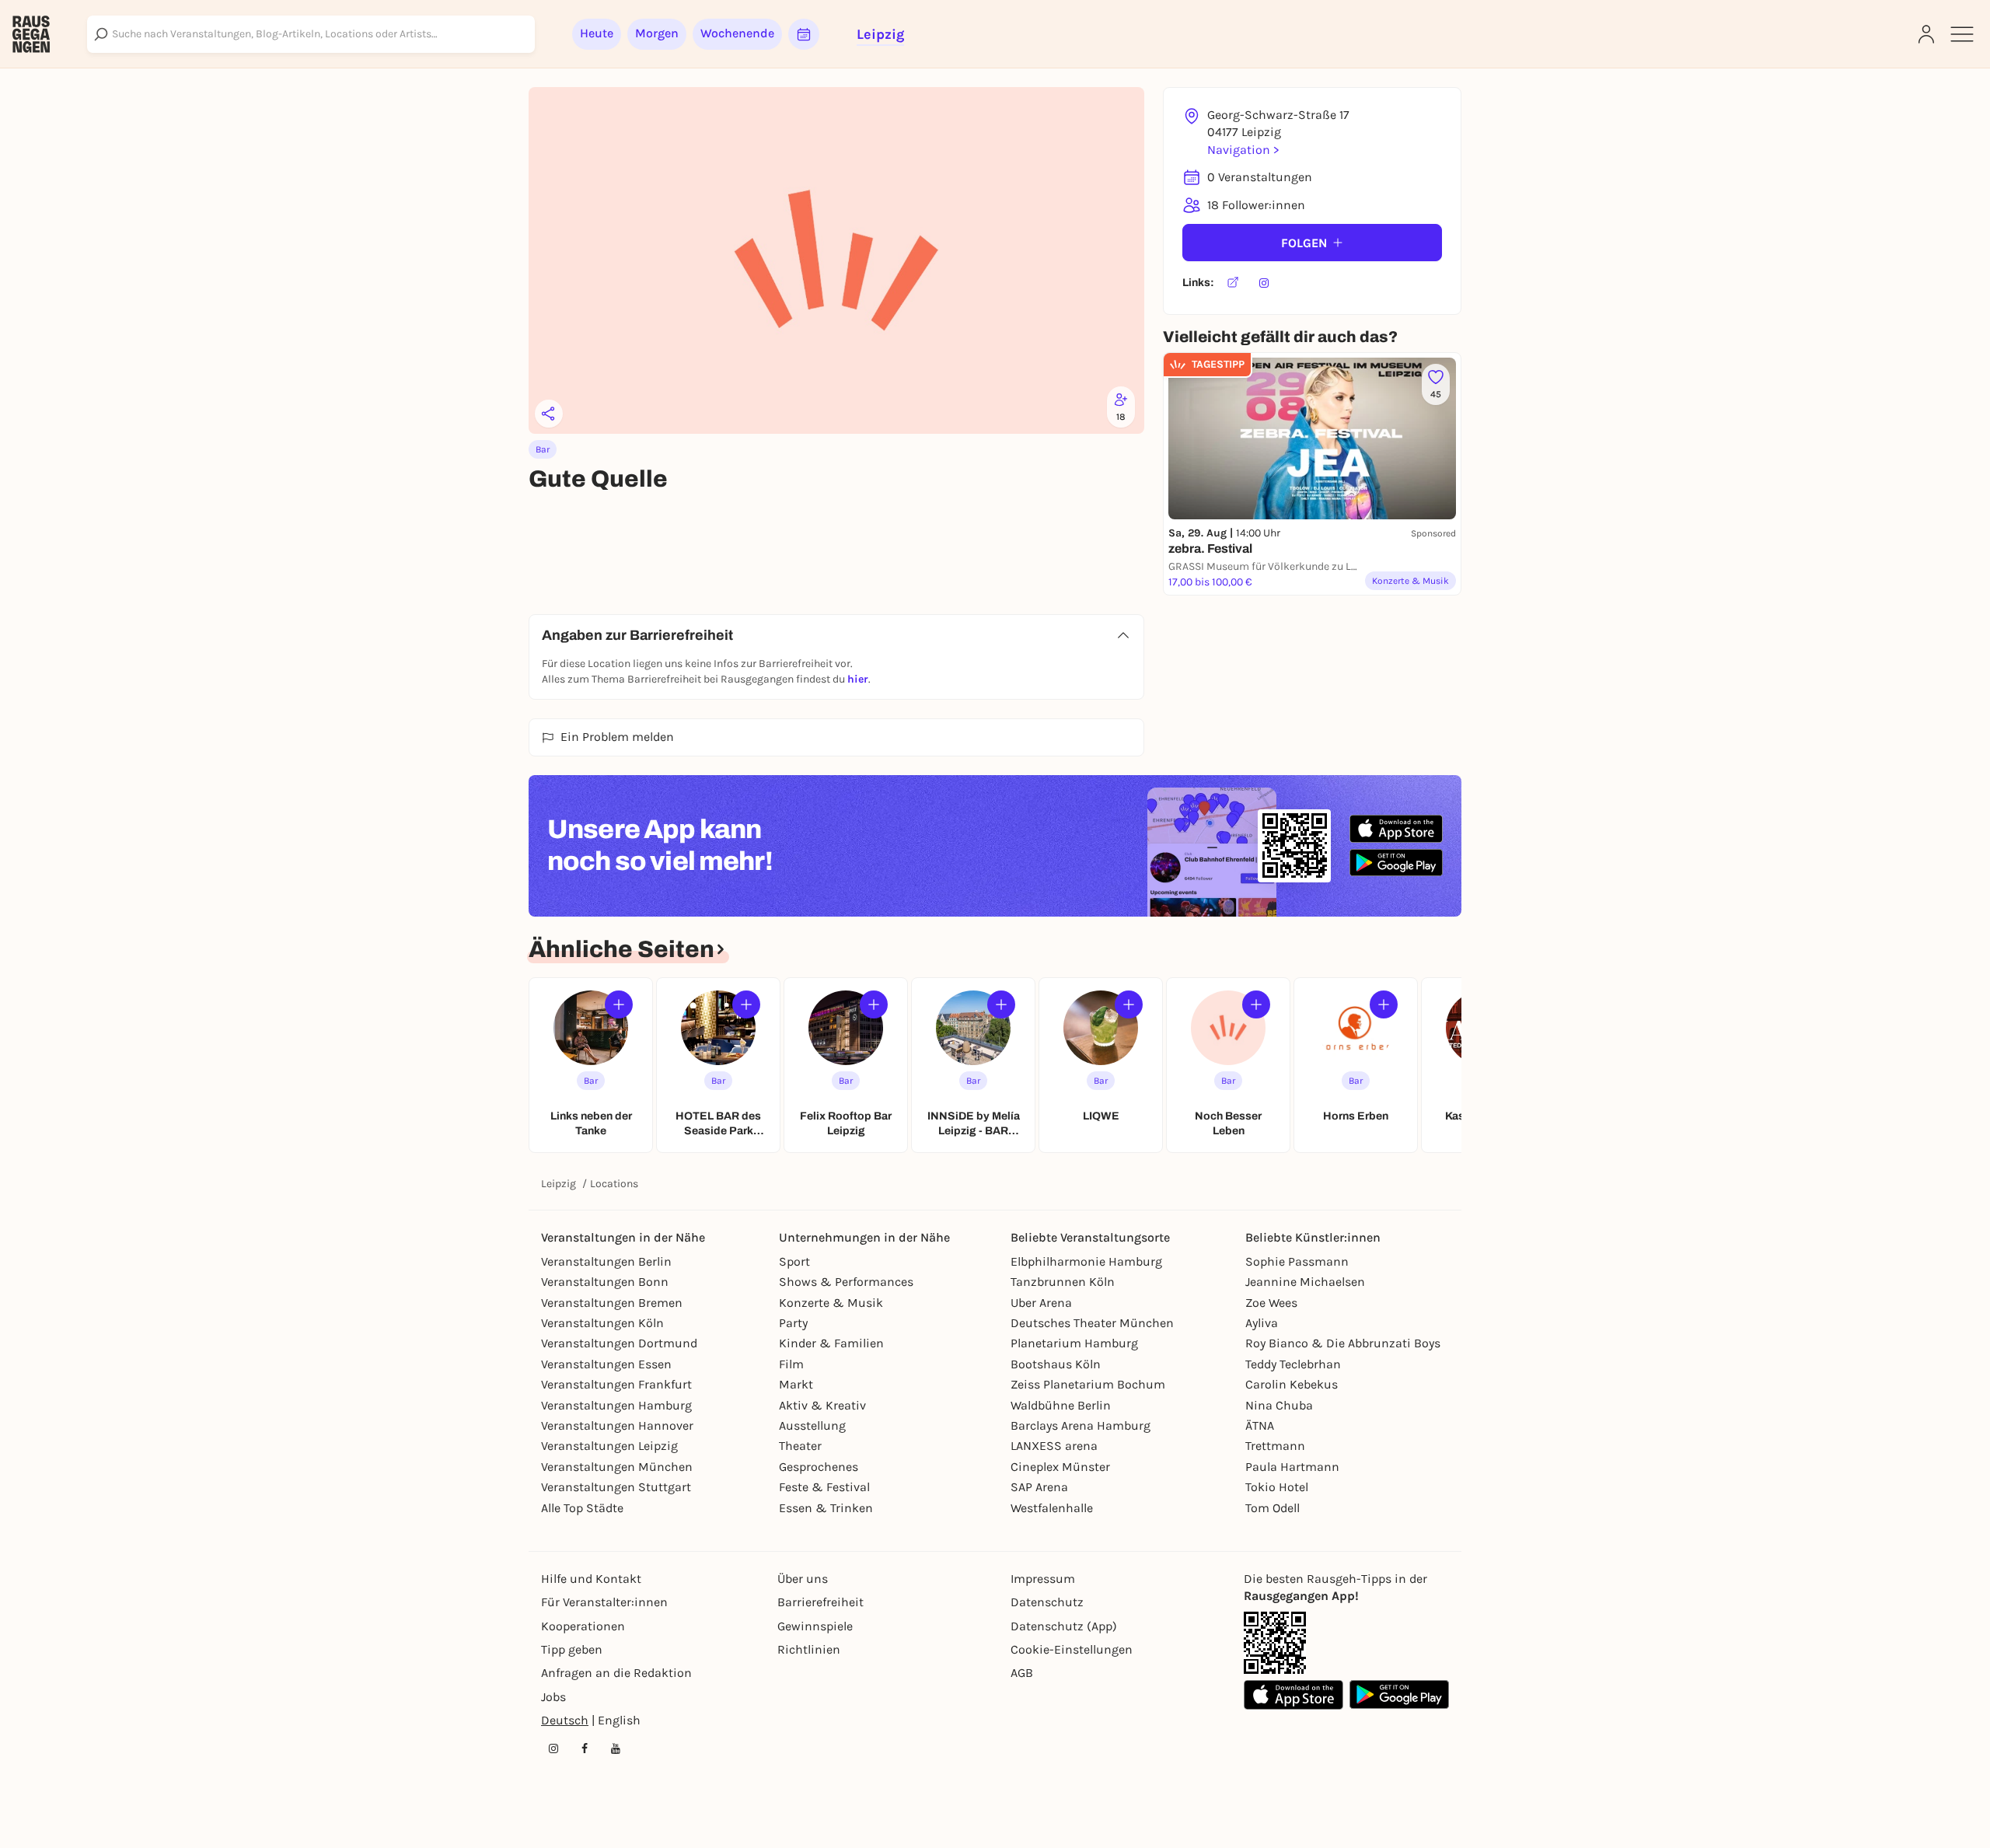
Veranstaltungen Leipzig (609, 1446)
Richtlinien (809, 1649)
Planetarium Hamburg (1074, 1343)
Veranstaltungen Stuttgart (616, 1487)
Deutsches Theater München (1092, 1323)
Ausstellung (812, 1425)
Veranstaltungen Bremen (612, 1303)
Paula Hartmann (1292, 1467)
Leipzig (559, 1184)
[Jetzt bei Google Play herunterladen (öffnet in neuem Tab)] (1396, 863)
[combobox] (311, 34)
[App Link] (1275, 1643)
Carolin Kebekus (1292, 1384)
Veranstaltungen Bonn (605, 1282)
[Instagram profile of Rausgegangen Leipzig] (553, 1748)
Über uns (803, 1579)
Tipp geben (572, 1649)
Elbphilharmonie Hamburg (1086, 1261)
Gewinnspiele (815, 1626)
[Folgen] (619, 1004)
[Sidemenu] (1962, 34)
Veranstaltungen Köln (602, 1323)
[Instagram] (1264, 283)
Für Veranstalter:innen (604, 1602)
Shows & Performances (846, 1282)
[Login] (1926, 34)
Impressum (1043, 1579)
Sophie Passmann (1297, 1261)
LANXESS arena (1054, 1446)
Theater (800, 1446)
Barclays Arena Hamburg (1081, 1425)
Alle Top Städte (582, 1508)
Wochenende (737, 33)
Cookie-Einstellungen (1072, 1649)
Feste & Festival (824, 1487)
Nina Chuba (1279, 1405)
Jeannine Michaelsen (1305, 1282)
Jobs (553, 1697)
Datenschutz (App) (1064, 1626)
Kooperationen (583, 1626)
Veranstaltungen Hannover (617, 1425)
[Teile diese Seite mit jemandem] (549, 414)
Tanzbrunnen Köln (1063, 1282)
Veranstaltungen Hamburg (616, 1405)
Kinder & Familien (831, 1343)
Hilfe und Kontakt (591, 1579)
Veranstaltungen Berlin (606, 1261)
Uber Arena (1041, 1303)
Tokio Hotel (1277, 1487)
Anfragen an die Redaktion (616, 1673)
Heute (597, 33)
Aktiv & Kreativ (822, 1405)
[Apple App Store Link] (1293, 1695)
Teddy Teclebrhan (1293, 1364)
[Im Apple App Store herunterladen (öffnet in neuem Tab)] (1396, 829)
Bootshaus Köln (1056, 1364)
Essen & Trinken (826, 1508)
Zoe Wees (1271, 1303)
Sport (794, 1261)
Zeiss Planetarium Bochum (1088, 1384)
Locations (614, 1184)
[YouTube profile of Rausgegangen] (616, 1748)
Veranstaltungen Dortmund (619, 1343)
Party (793, 1323)
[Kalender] (804, 34)
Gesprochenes (819, 1467)
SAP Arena (1039, 1487)
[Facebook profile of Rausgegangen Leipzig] (585, 1748)
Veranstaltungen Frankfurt (616, 1384)
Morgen (657, 33)
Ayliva (1262, 1323)
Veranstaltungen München (617, 1467)
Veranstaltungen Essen (606, 1364)
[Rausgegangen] (31, 34)
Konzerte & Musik (831, 1303)
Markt (796, 1384)
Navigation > (1243, 150)
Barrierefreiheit (820, 1602)
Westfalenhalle (1052, 1508)
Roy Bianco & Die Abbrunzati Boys (1343, 1343)
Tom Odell (1273, 1508)
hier (858, 679)
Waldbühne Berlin (1061, 1405)
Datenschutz (1047, 1602)
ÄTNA (1260, 1425)
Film (791, 1364)
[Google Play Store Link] (1399, 1695)
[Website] (1233, 283)
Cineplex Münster (1060, 1467)
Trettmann (1275, 1446)
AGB (1022, 1673)
